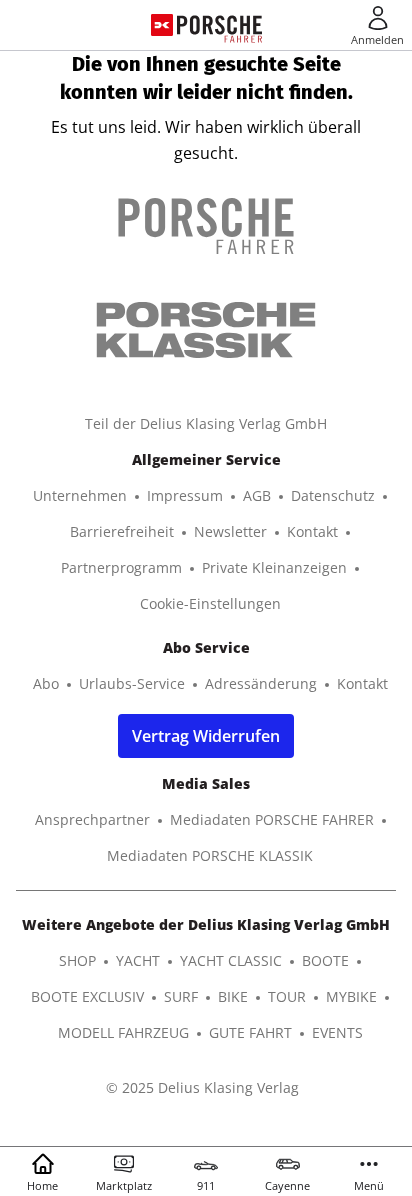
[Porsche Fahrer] (219, 25)
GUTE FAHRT (250, 1032)
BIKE (233, 996)
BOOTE (325, 960)
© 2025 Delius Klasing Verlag (202, 1087)
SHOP (77, 960)
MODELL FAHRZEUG (123, 1032)
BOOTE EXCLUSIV (87, 996)
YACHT (138, 960)
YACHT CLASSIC (231, 960)
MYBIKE (351, 996)
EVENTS (337, 1032)
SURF (181, 996)
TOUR (287, 996)
